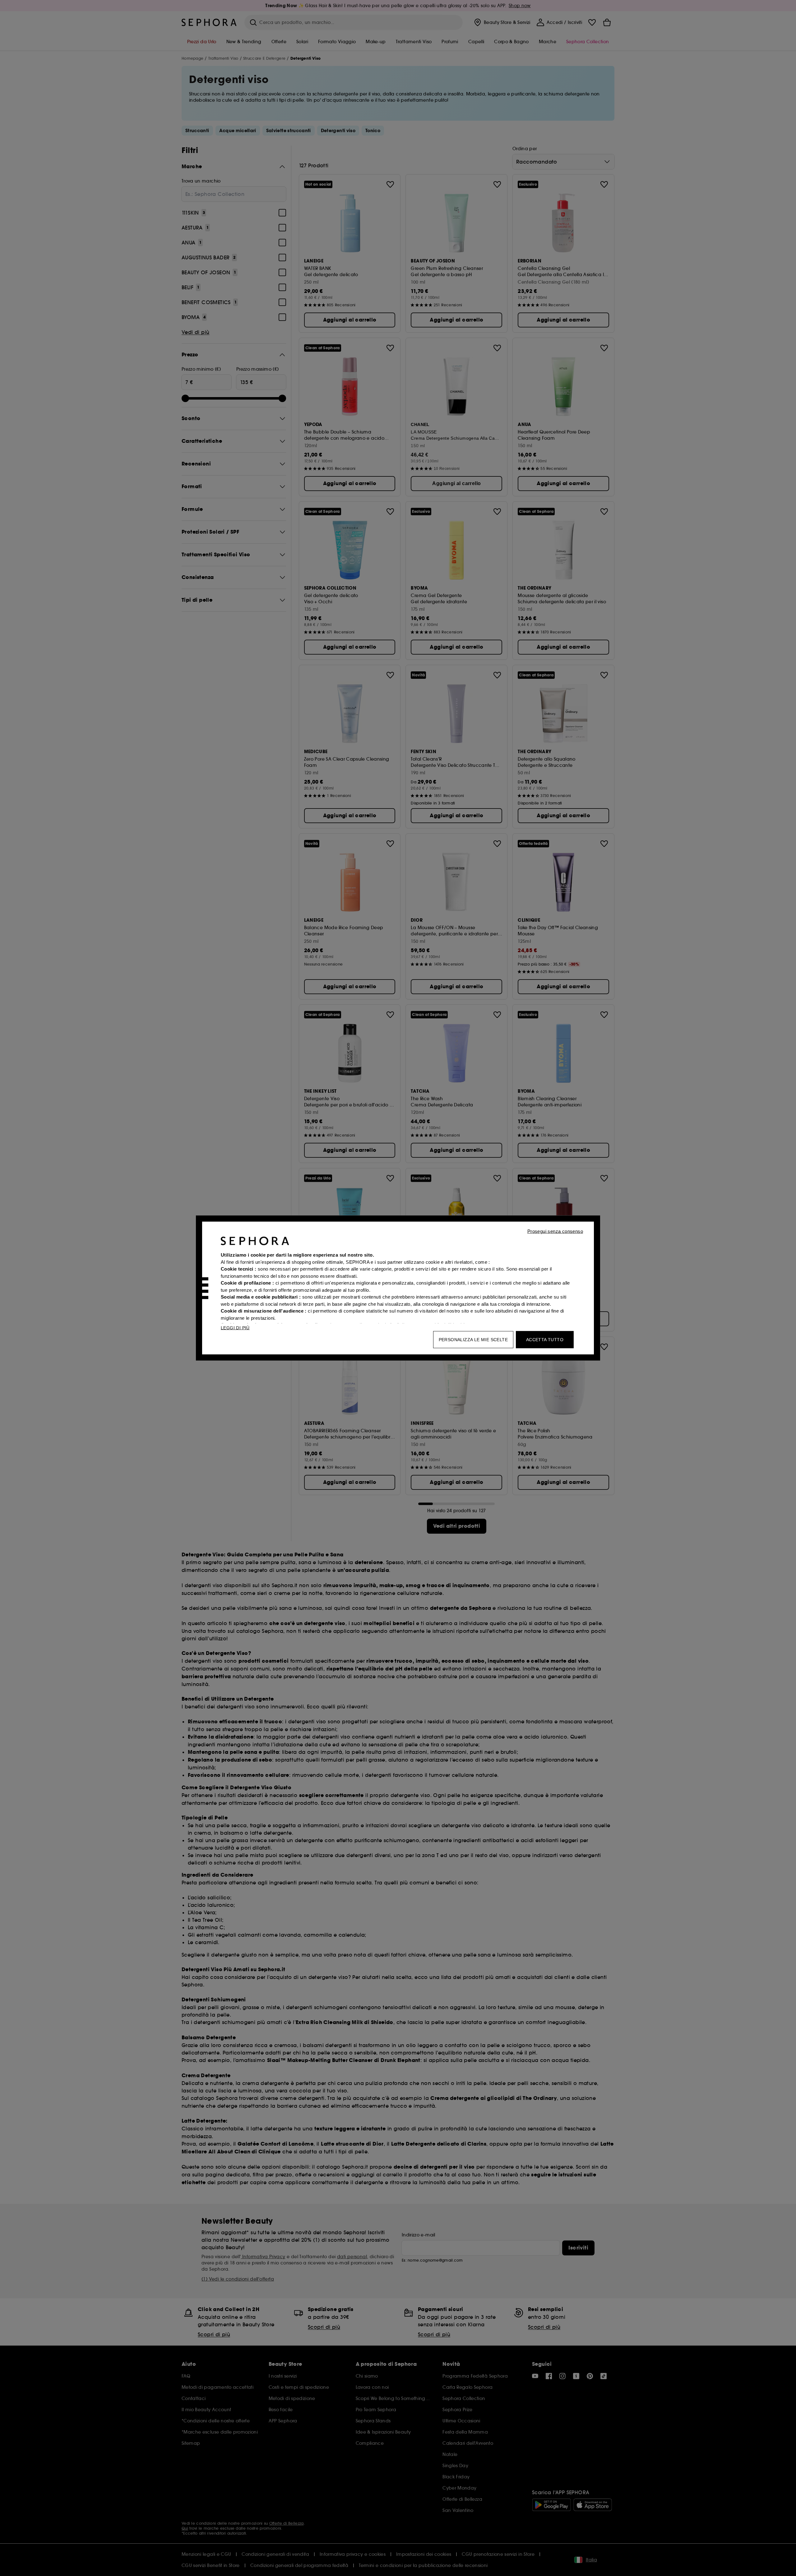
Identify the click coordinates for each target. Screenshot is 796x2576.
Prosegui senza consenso (555, 1231)
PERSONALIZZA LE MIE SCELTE (473, 1340)
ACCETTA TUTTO (545, 1340)
